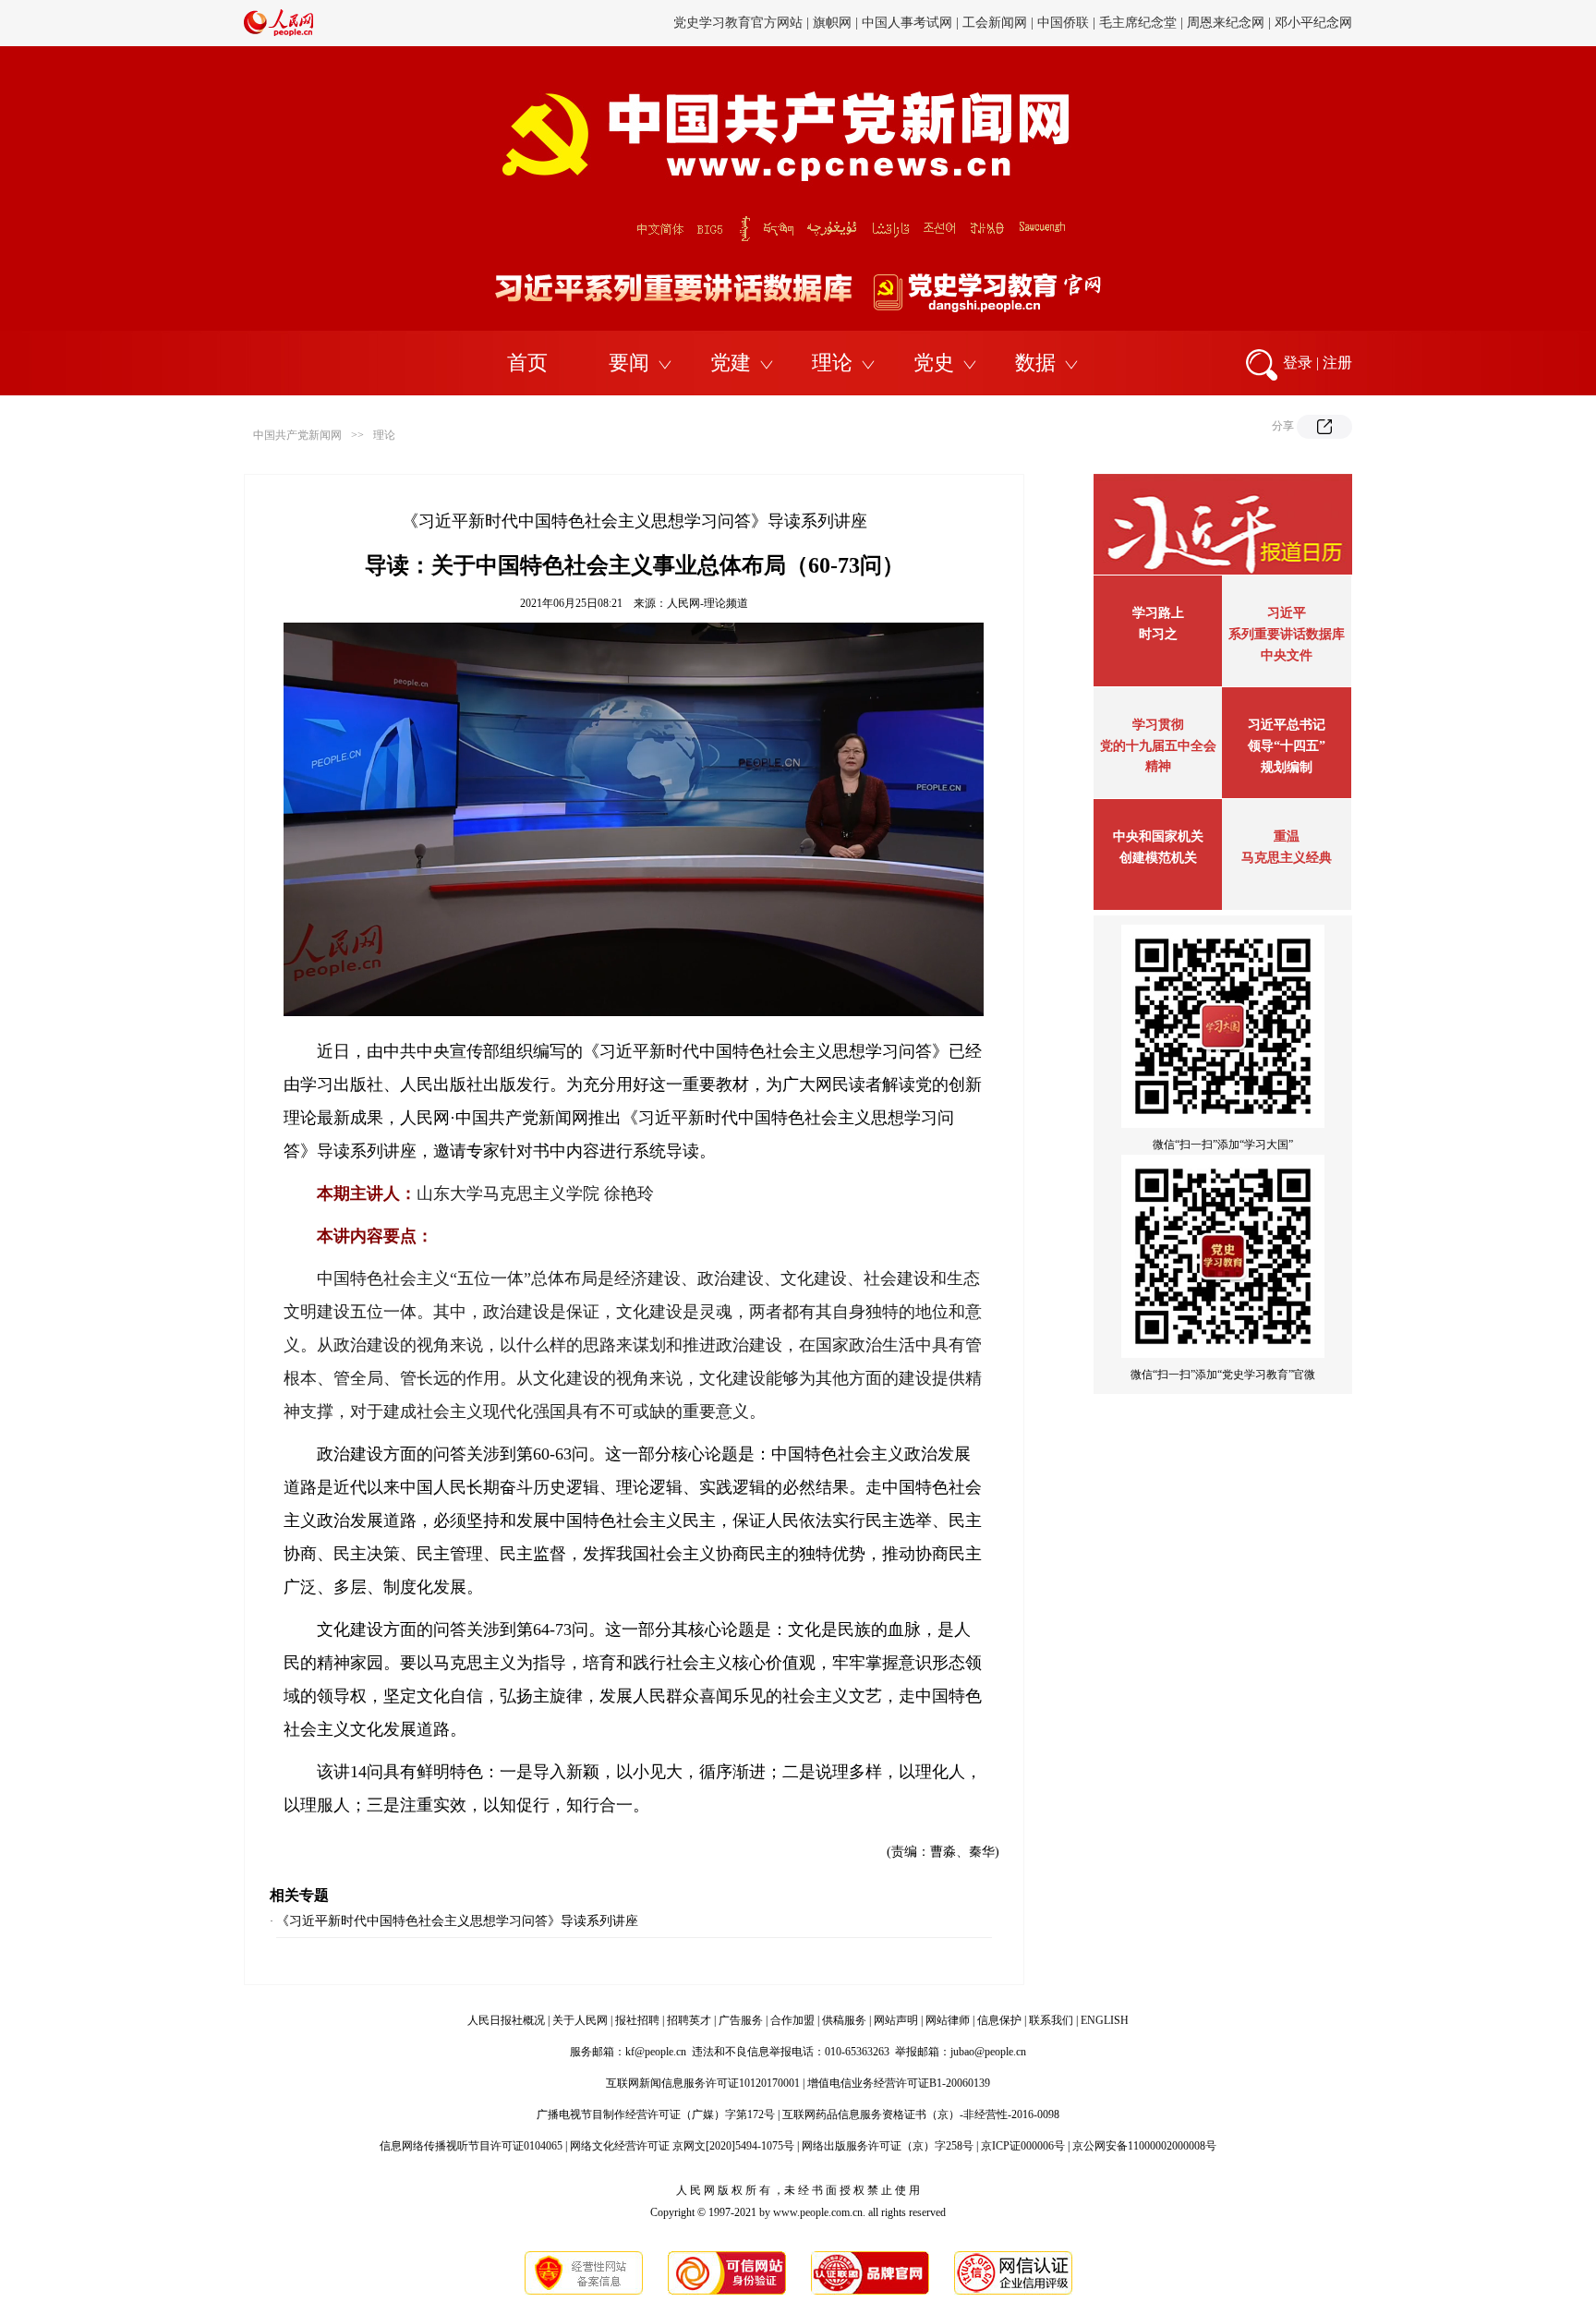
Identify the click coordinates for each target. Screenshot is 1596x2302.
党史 (934, 363)
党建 (731, 363)
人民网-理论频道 (707, 603)
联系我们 (1051, 2020)
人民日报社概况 (506, 2020)
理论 (832, 363)
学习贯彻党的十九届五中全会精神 (1158, 745)
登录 (1298, 363)
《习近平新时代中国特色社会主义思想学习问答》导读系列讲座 (457, 1921)
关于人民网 (580, 2020)
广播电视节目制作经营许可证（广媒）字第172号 (656, 2114)
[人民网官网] (278, 32)
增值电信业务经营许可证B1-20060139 (899, 2083)
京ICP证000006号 (1023, 2146)
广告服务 (741, 2020)
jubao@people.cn (988, 2052)
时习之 (1158, 634)
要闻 (629, 363)
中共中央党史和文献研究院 (901, 23)
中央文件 (1287, 655)
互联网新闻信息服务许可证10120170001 (703, 2083)
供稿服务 (844, 2020)
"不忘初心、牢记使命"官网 (737, 23)
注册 (1337, 363)
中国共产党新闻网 (297, 435)
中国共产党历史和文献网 (1060, 23)
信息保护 (999, 2020)
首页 (527, 363)
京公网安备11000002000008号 (1144, 2146)
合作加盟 (792, 2020)
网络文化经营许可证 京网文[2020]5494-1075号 (682, 2146)
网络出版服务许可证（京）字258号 (888, 2146)
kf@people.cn (656, 2052)
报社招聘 (637, 2020)
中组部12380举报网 (1197, 23)
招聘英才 (689, 2020)
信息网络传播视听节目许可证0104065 (471, 2146)
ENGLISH (1105, 2020)
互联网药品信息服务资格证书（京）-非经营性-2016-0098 (921, 2114)
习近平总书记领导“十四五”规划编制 (1287, 746)
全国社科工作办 (1307, 23)
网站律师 (948, 2020)
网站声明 (896, 2020)
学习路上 (1158, 613)
